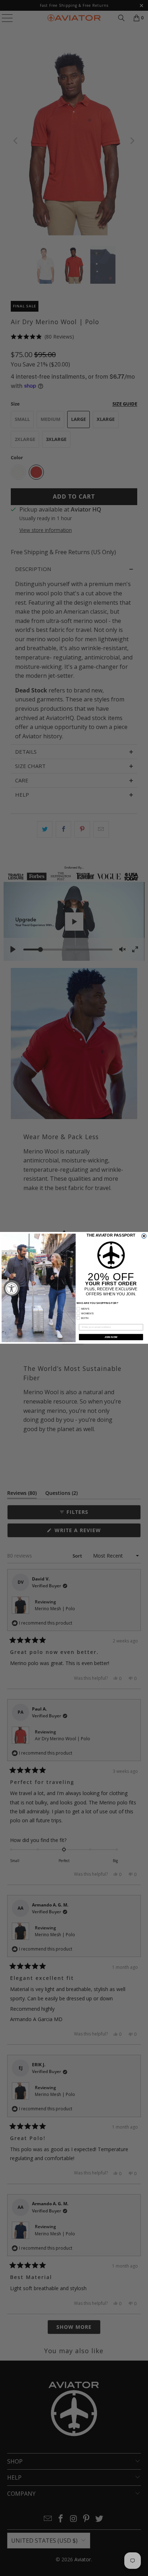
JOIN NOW (111, 1337)
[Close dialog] (144, 1236)
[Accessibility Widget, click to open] (12, 1288)
